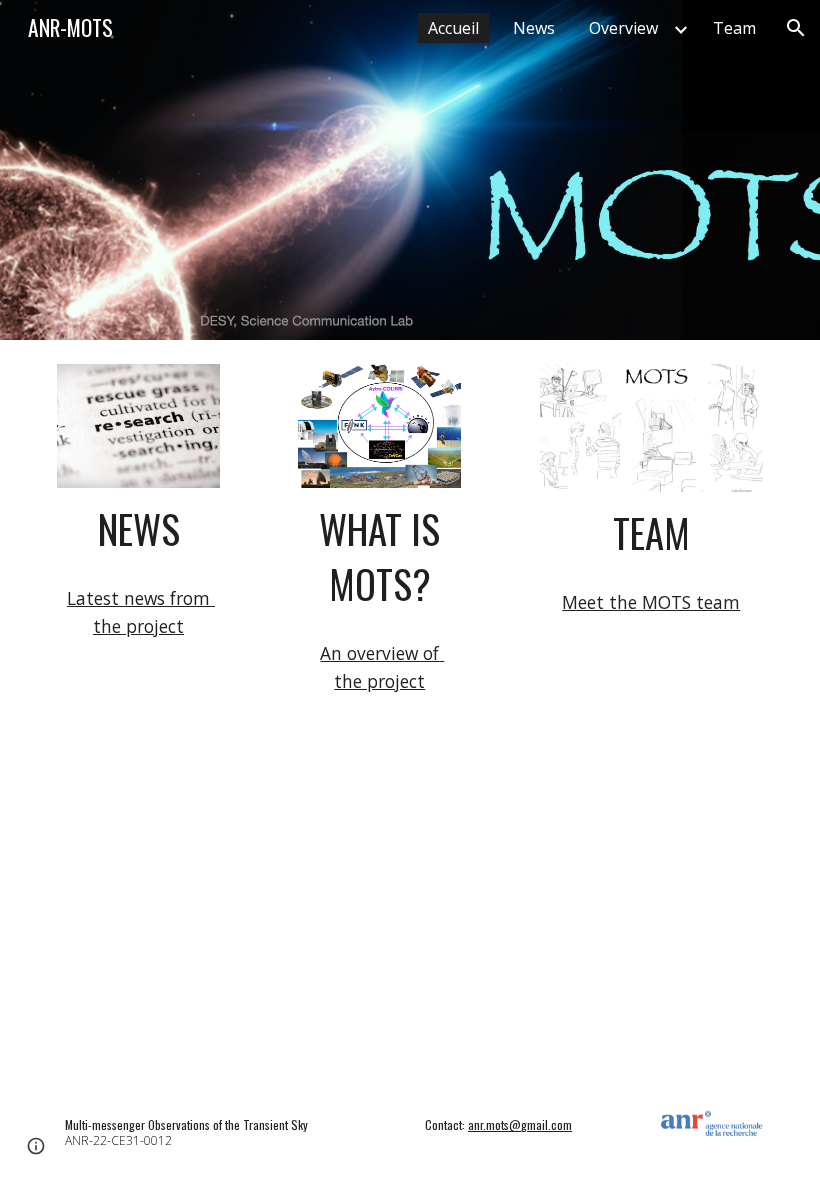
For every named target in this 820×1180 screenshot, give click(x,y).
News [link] (534, 28)
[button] (796, 28)
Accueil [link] (453, 28)
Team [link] (734, 28)
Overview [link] (623, 28)
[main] (138, 529)
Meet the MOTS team (651, 602)
